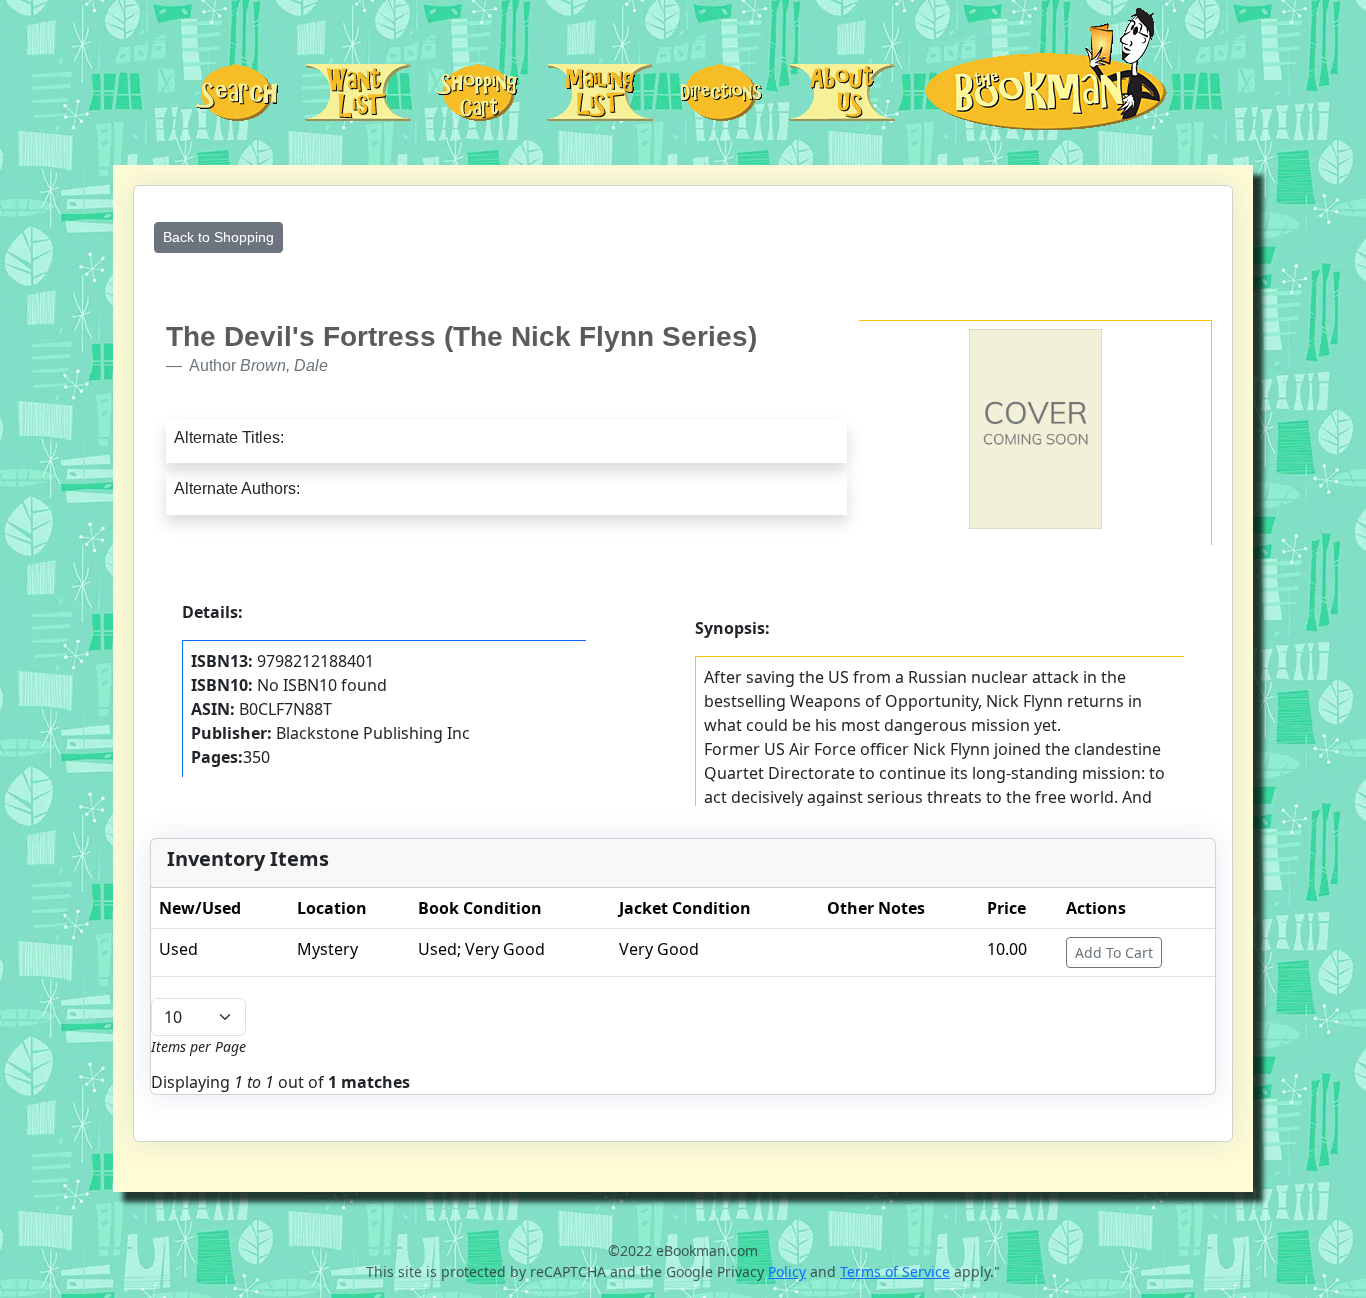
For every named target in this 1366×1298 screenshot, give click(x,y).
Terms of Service (895, 1271)
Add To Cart (1114, 952)
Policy (787, 1271)
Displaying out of (280, 1082)
